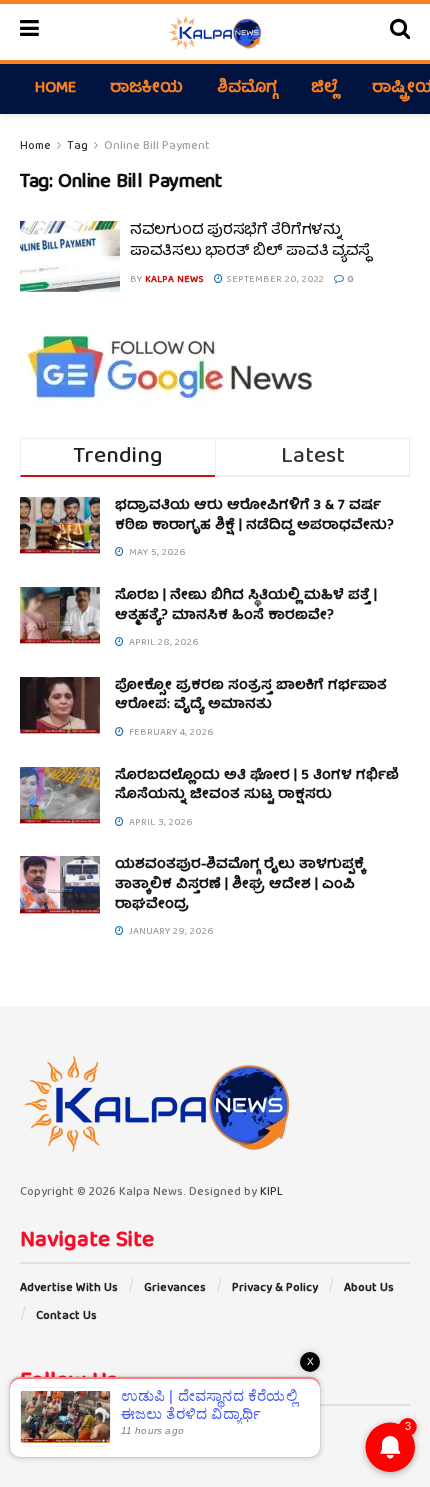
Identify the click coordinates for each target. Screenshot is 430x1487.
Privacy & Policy (275, 1288)
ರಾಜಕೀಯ (146, 89)
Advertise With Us (69, 1288)
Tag (77, 146)
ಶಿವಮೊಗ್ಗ (247, 89)
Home (55, 89)
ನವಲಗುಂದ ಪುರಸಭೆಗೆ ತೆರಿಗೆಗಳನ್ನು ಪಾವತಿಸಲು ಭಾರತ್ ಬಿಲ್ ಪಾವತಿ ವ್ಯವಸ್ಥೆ (250, 241)
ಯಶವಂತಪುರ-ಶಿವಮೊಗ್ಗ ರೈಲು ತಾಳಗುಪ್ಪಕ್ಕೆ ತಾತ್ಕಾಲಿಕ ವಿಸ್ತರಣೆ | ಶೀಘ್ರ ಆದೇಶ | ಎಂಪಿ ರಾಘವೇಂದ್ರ (240, 884)
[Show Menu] (29, 32)
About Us (369, 1288)
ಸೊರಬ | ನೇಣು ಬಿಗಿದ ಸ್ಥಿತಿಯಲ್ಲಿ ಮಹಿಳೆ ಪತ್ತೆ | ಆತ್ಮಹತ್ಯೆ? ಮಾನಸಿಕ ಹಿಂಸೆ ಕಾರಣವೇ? (246, 606)
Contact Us (66, 1316)
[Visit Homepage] (214, 32)
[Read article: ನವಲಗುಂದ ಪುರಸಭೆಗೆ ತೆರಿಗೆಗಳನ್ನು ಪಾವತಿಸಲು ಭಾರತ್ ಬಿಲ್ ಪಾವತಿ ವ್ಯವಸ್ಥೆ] (70, 257)
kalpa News (174, 280)
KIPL (271, 1192)
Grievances (175, 1288)
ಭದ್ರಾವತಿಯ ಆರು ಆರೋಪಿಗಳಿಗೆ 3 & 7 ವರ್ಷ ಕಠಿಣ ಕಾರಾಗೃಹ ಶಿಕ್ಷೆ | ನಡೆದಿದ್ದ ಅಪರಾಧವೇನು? (254, 516)
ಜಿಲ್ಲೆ (324, 89)
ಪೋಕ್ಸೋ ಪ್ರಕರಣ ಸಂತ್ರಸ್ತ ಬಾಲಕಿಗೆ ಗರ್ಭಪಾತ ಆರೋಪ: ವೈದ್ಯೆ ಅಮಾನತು (251, 696)
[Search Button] (400, 32)
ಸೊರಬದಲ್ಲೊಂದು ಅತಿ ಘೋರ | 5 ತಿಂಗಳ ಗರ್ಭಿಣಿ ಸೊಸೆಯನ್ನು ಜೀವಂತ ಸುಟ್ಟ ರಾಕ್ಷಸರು (257, 786)
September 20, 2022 (273, 280)
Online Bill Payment (157, 146)
